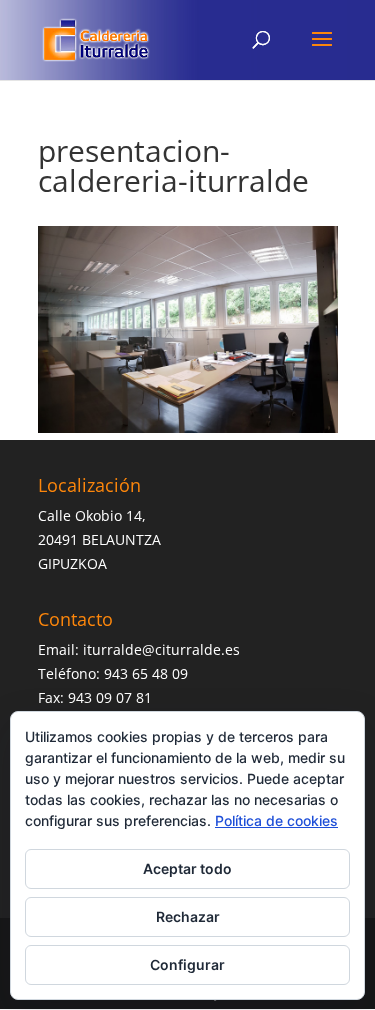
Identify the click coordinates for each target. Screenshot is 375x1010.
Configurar (187, 964)
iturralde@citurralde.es (161, 649)
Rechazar (188, 916)
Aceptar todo (187, 868)
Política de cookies (276, 820)
